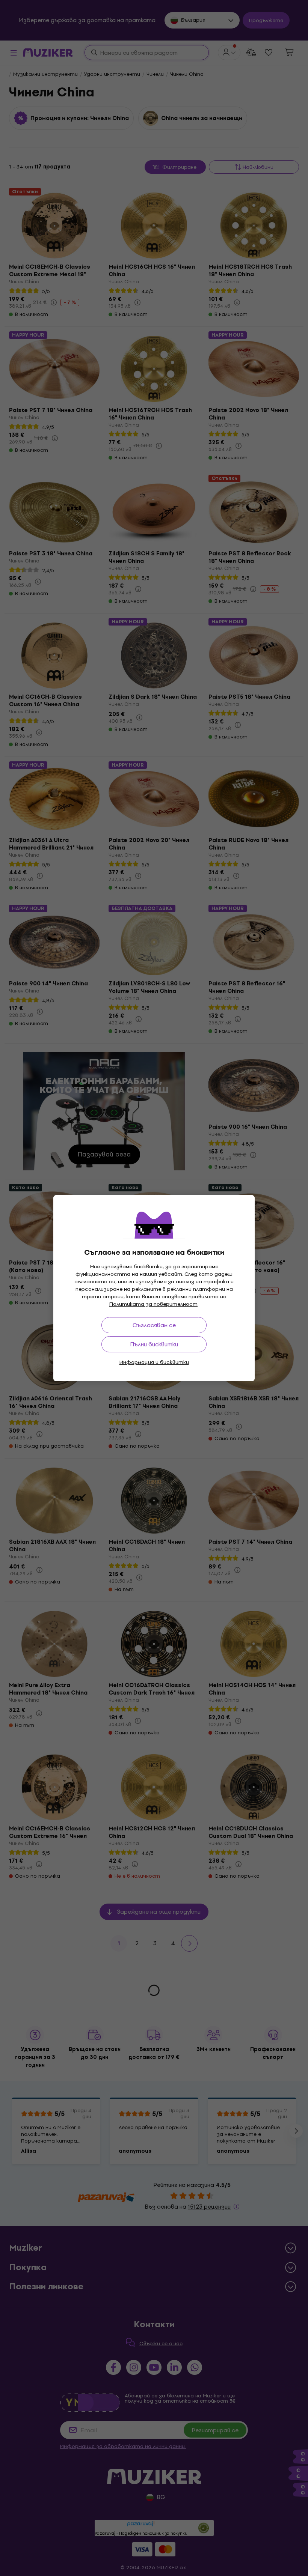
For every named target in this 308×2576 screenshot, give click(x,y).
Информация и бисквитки (154, 1362)
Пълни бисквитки (154, 1344)
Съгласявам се (154, 1325)
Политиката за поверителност (153, 1304)
